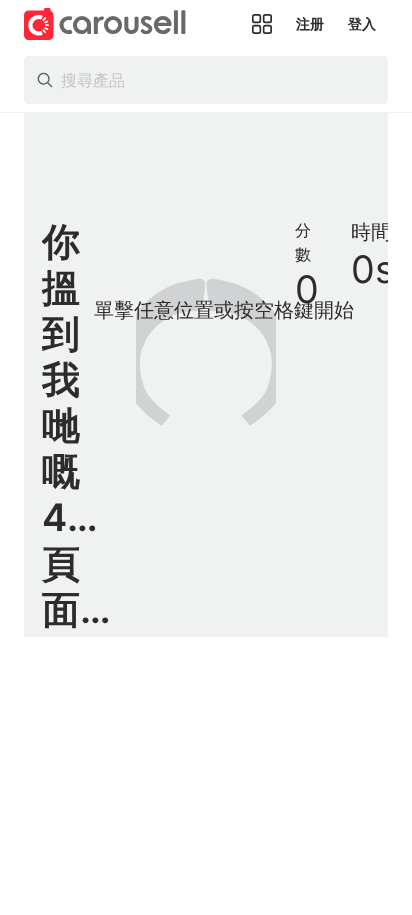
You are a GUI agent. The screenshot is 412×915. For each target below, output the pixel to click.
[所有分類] (262, 24)
